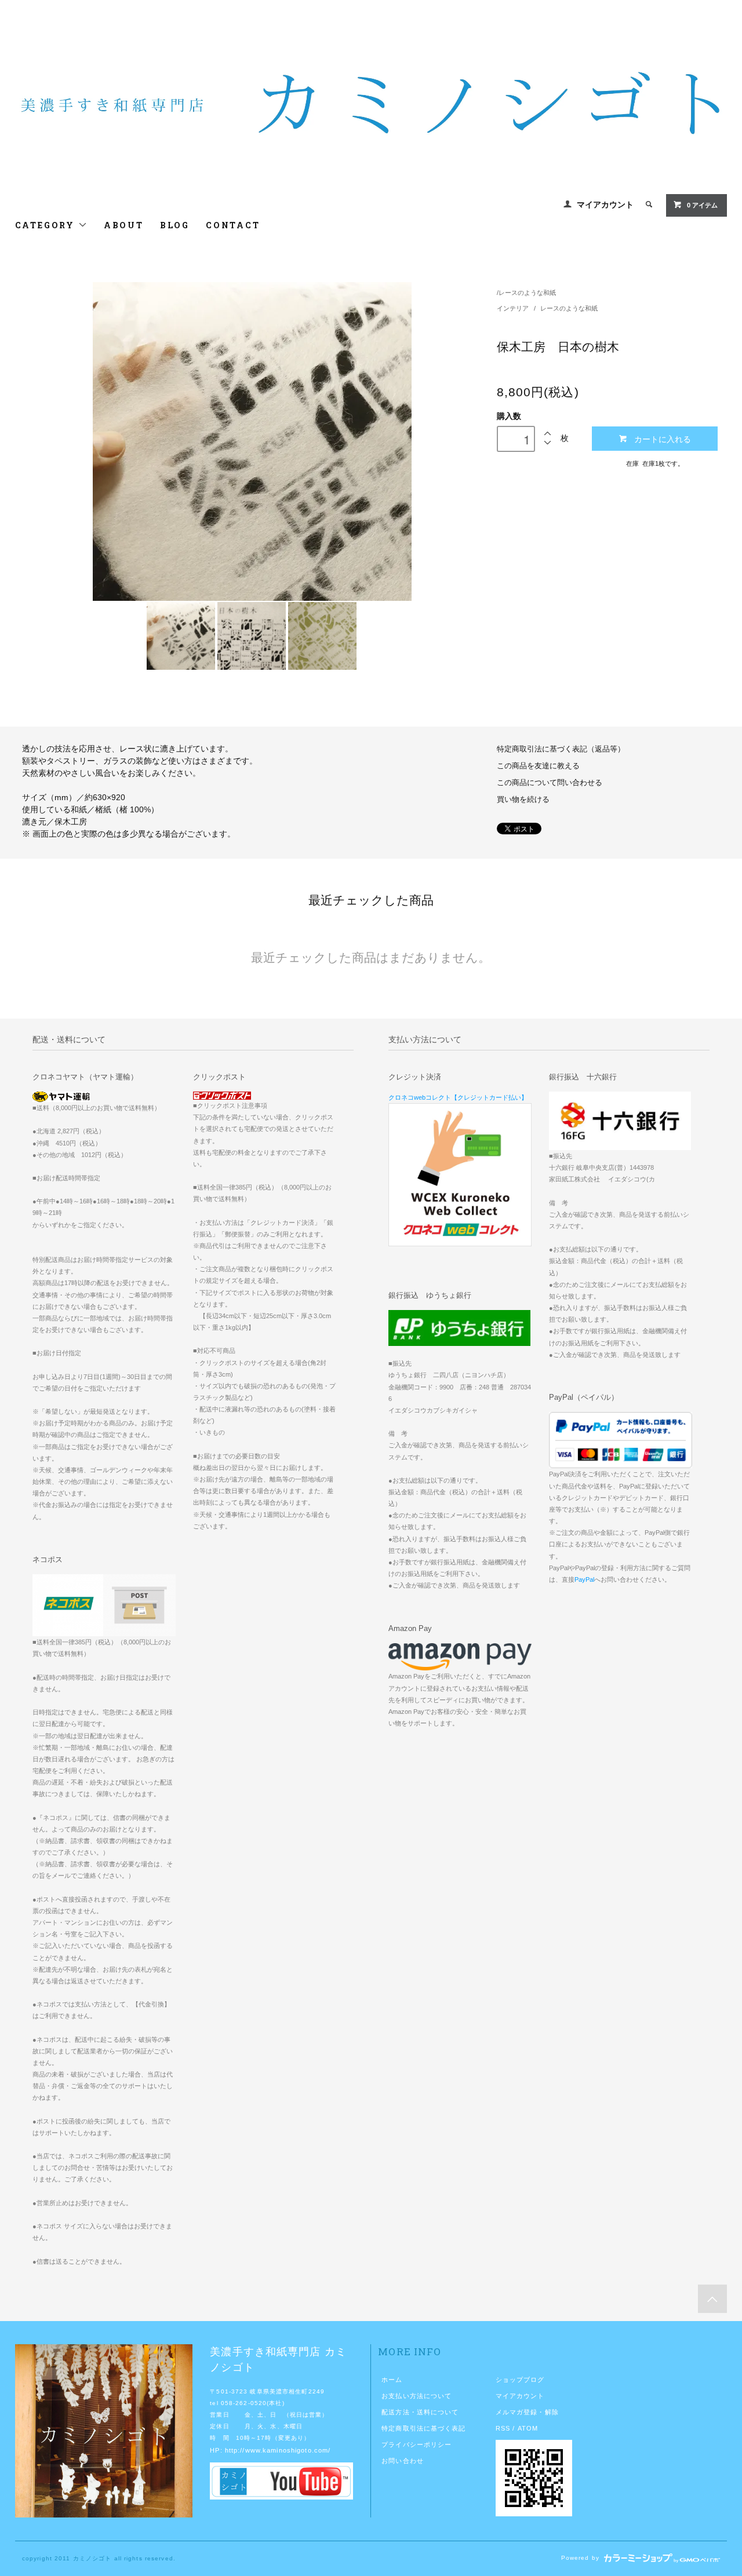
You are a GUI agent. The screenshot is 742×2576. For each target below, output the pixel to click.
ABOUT (124, 225)
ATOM (528, 2428)
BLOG (175, 225)
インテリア (514, 308)
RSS (503, 2428)
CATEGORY (47, 225)
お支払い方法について (417, 2396)
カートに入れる (663, 439)
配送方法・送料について (420, 2412)
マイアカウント (605, 205)
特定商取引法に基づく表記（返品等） (561, 749)
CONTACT (233, 225)
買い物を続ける (523, 800)
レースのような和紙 (527, 293)
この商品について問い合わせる (550, 783)
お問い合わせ (403, 2461)
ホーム (392, 2380)
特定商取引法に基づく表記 (423, 2428)
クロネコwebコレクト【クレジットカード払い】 (458, 1097)
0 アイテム (702, 205)
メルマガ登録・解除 (527, 2412)
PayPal (584, 1579)
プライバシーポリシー (417, 2444)
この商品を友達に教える (538, 766)
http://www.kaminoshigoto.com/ (278, 2450)
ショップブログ (520, 2380)
